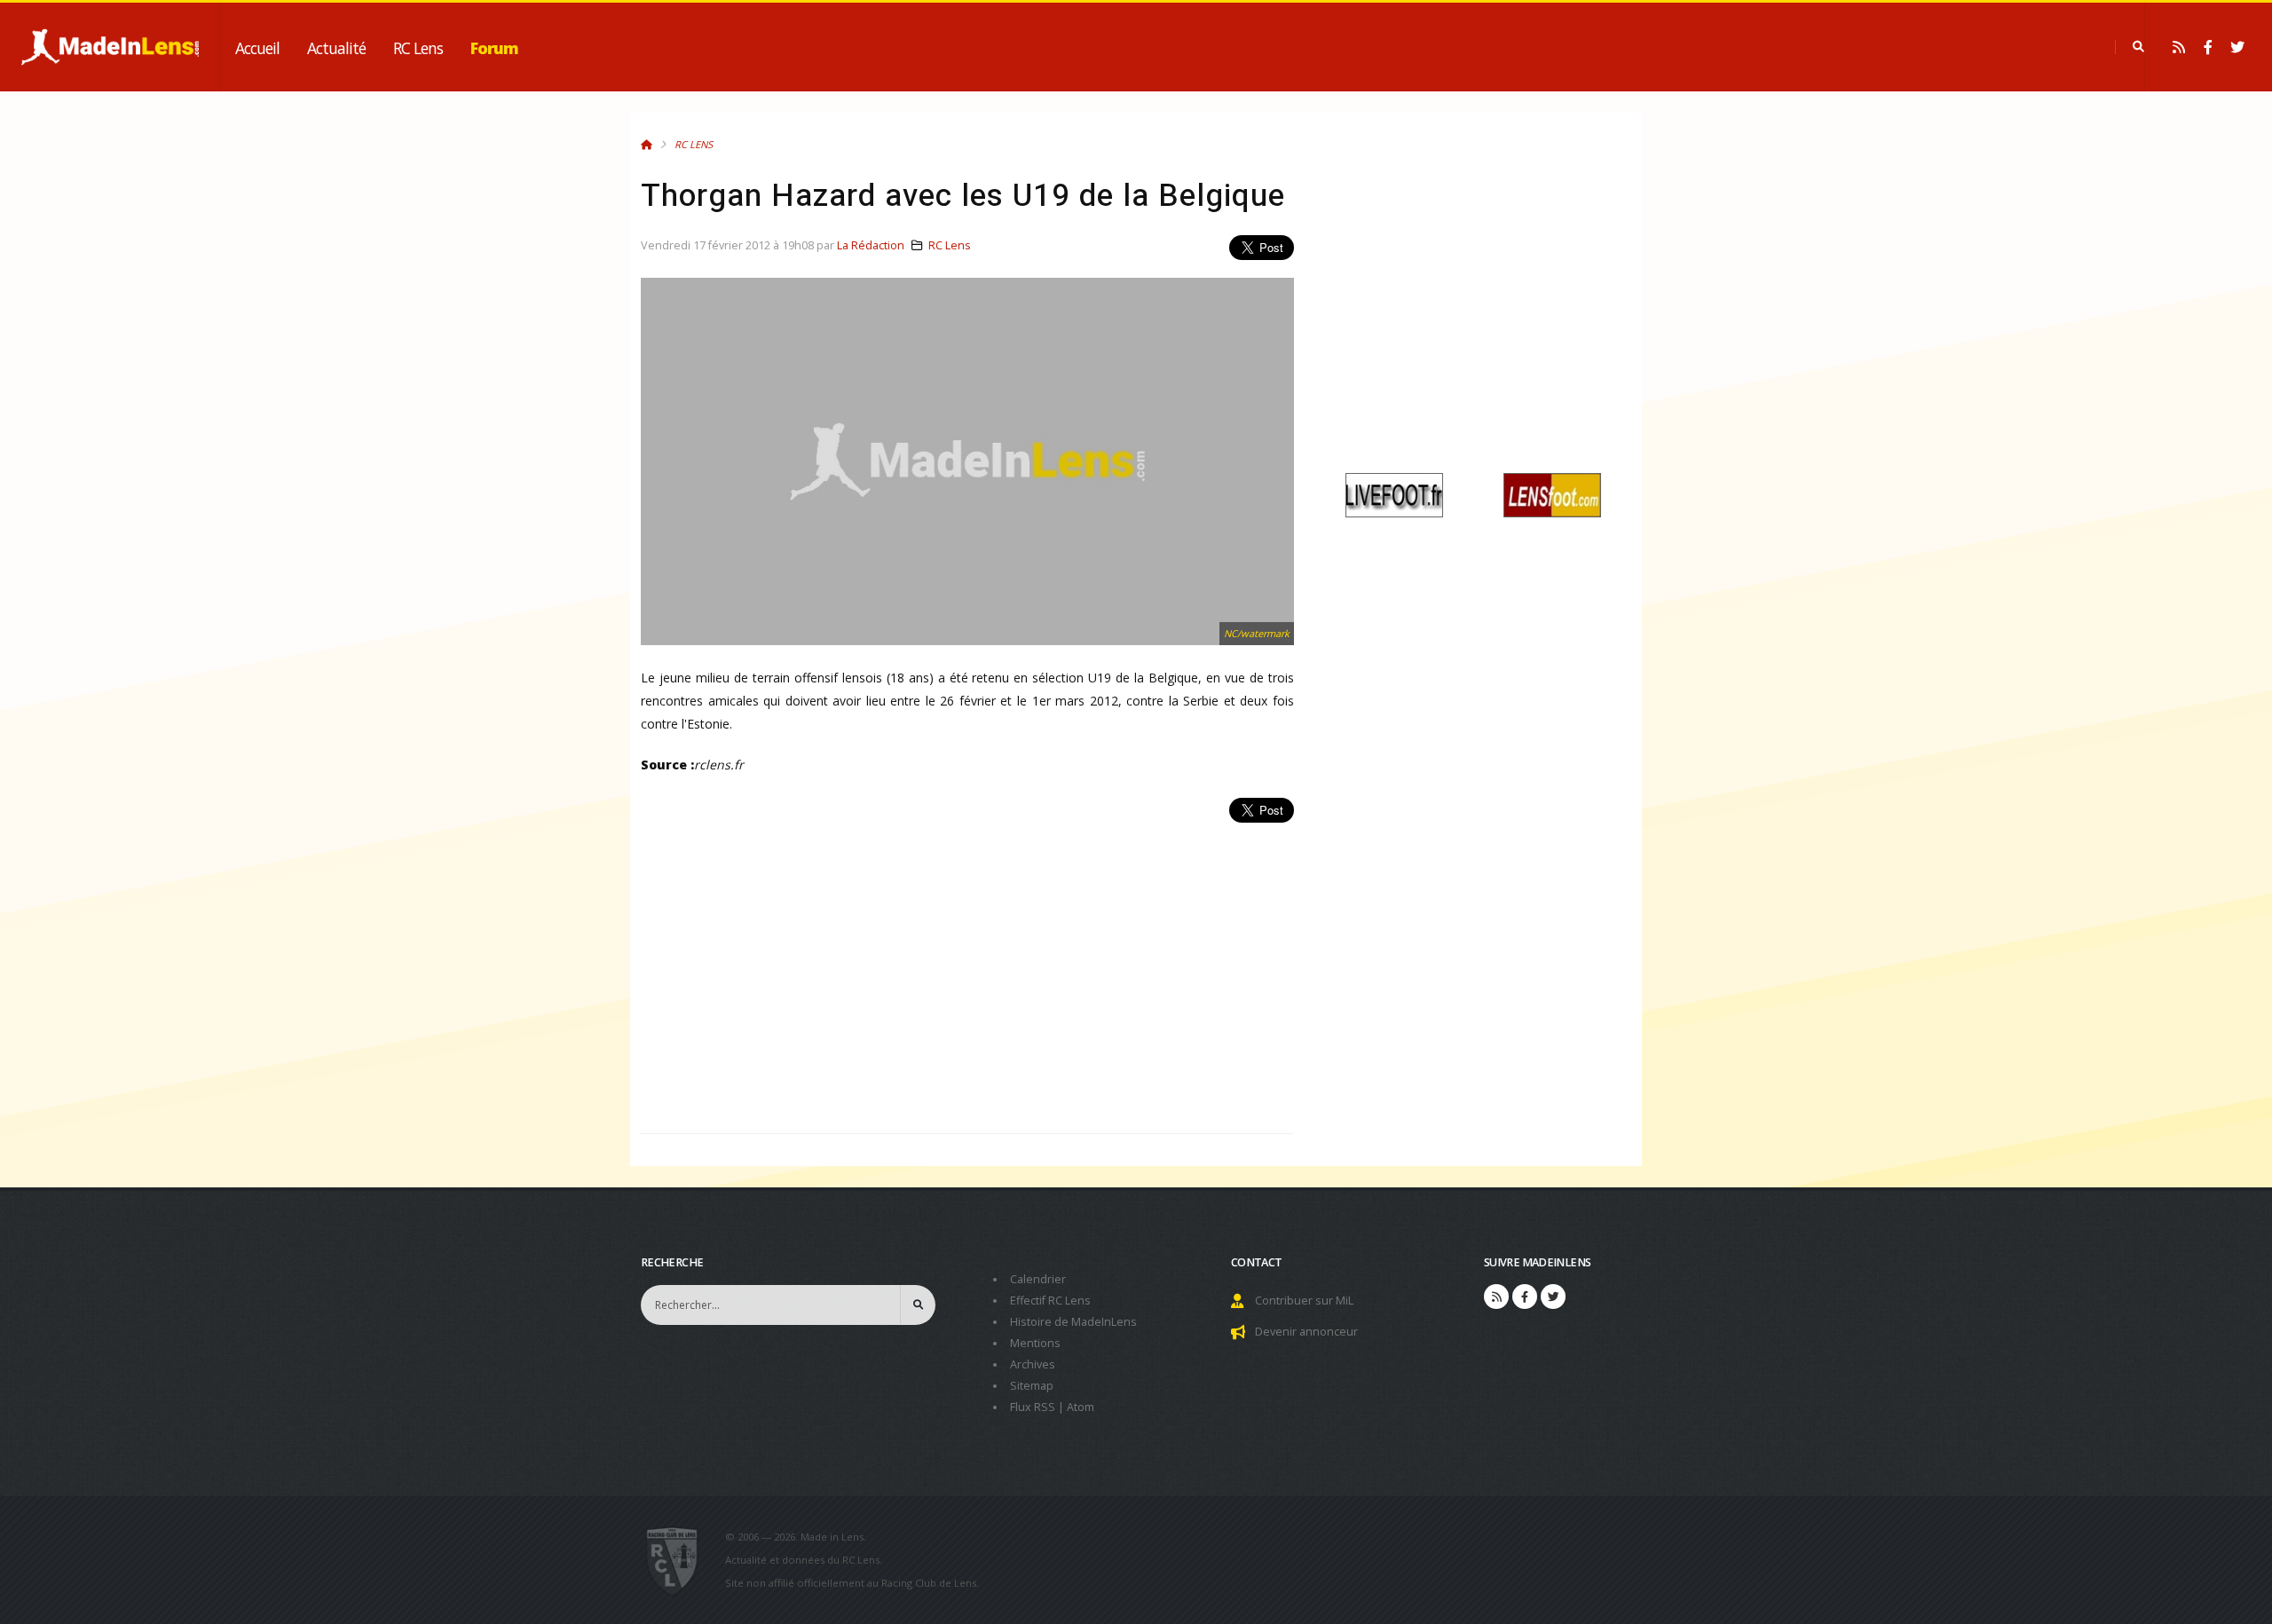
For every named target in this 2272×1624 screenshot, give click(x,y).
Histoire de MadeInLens (1073, 1322)
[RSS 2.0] (2179, 47)
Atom (1081, 1407)
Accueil (257, 48)
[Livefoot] (1394, 494)
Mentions (1035, 1343)
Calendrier (1038, 1279)
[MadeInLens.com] (679, 1560)
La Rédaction (871, 245)
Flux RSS (1033, 1407)
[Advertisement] (967, 968)
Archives (1033, 1364)
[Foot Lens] (1552, 494)
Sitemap (1032, 1386)
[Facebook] (2208, 47)
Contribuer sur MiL (1304, 1301)
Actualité (336, 48)
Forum (494, 48)
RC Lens (418, 48)
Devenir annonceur (1306, 1332)
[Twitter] (2237, 47)
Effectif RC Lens (1050, 1301)
